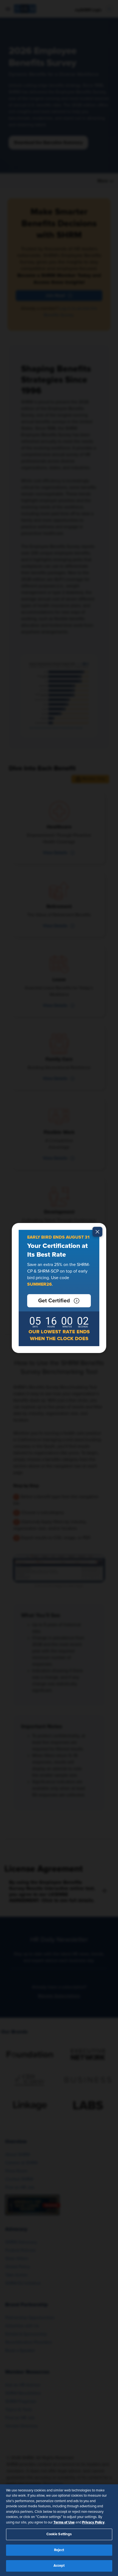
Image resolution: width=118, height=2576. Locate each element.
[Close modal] (97, 1232)
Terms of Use (64, 2522)
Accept (59, 2566)
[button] (59, 1301)
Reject (59, 2550)
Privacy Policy (93, 2522)
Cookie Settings (59, 2534)
